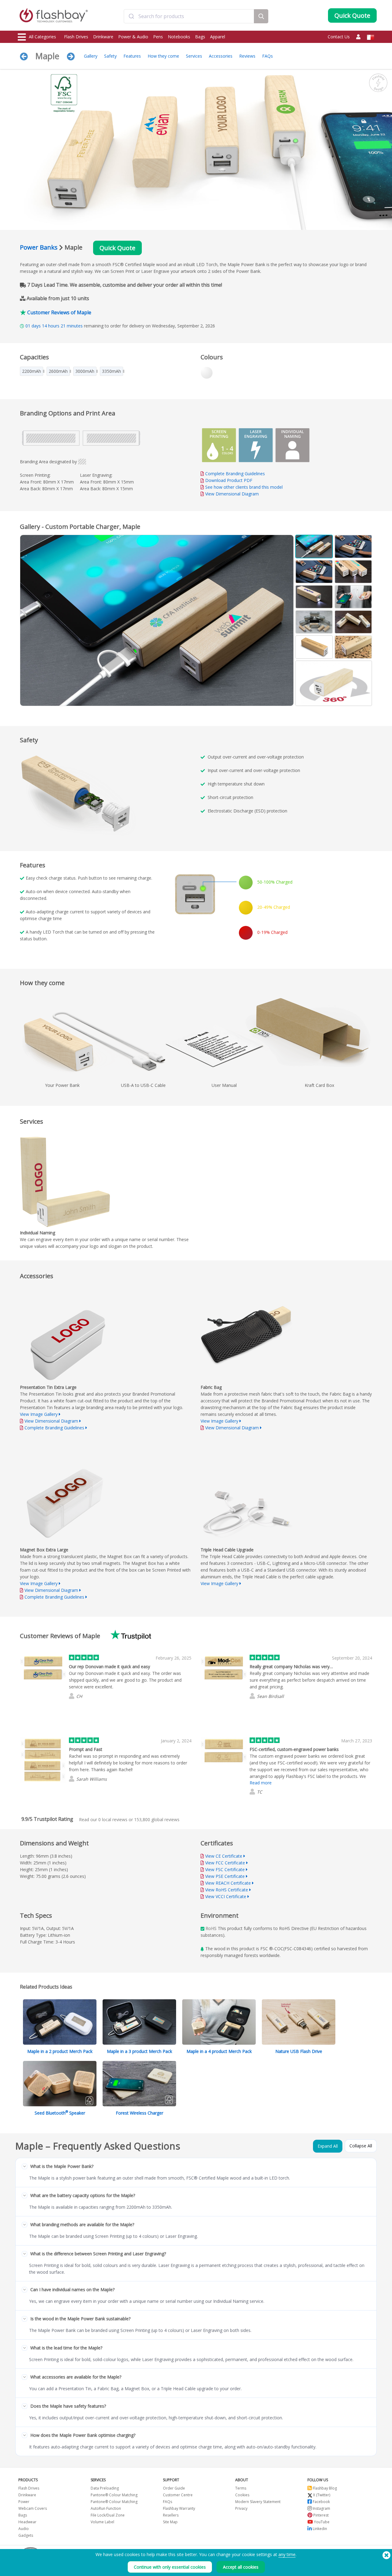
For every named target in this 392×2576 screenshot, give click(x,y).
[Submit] (131, 16)
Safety (110, 56)
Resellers (171, 2515)
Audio (24, 2529)
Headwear (27, 2522)
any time (287, 2554)
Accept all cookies (241, 2567)
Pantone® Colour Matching (114, 2495)
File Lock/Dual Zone (108, 2515)
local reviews (113, 1819)
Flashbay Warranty (179, 2508)
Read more (261, 1783)
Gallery (91, 56)
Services (194, 56)
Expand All (328, 2146)
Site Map (170, 2522)
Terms (241, 2488)
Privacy (241, 2508)
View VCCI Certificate (226, 1896)
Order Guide (174, 2488)
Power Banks (39, 247)
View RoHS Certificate (227, 1890)
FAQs (268, 56)
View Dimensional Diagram (232, 494)
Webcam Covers (33, 2508)
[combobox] (189, 16)
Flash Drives (76, 37)
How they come (163, 56)
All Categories (42, 37)
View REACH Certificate (228, 1883)
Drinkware (103, 37)
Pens (158, 37)
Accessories (221, 56)
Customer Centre (178, 2495)
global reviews (157, 1819)
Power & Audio (133, 37)
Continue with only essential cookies (170, 2567)
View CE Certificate (224, 1856)
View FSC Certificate (225, 1869)
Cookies (242, 2495)
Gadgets (26, 2535)
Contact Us (339, 37)
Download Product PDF (228, 480)
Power (24, 2502)
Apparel (218, 37)
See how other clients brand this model (244, 487)
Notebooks (179, 37)
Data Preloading (105, 2488)
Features (132, 56)
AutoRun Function (106, 2508)
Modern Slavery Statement (258, 2502)
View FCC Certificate (225, 1863)
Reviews (247, 56)
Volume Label (102, 2522)
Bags (200, 37)
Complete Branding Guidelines (235, 474)
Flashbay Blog (324, 2488)
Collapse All (361, 2146)
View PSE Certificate (225, 1876)
